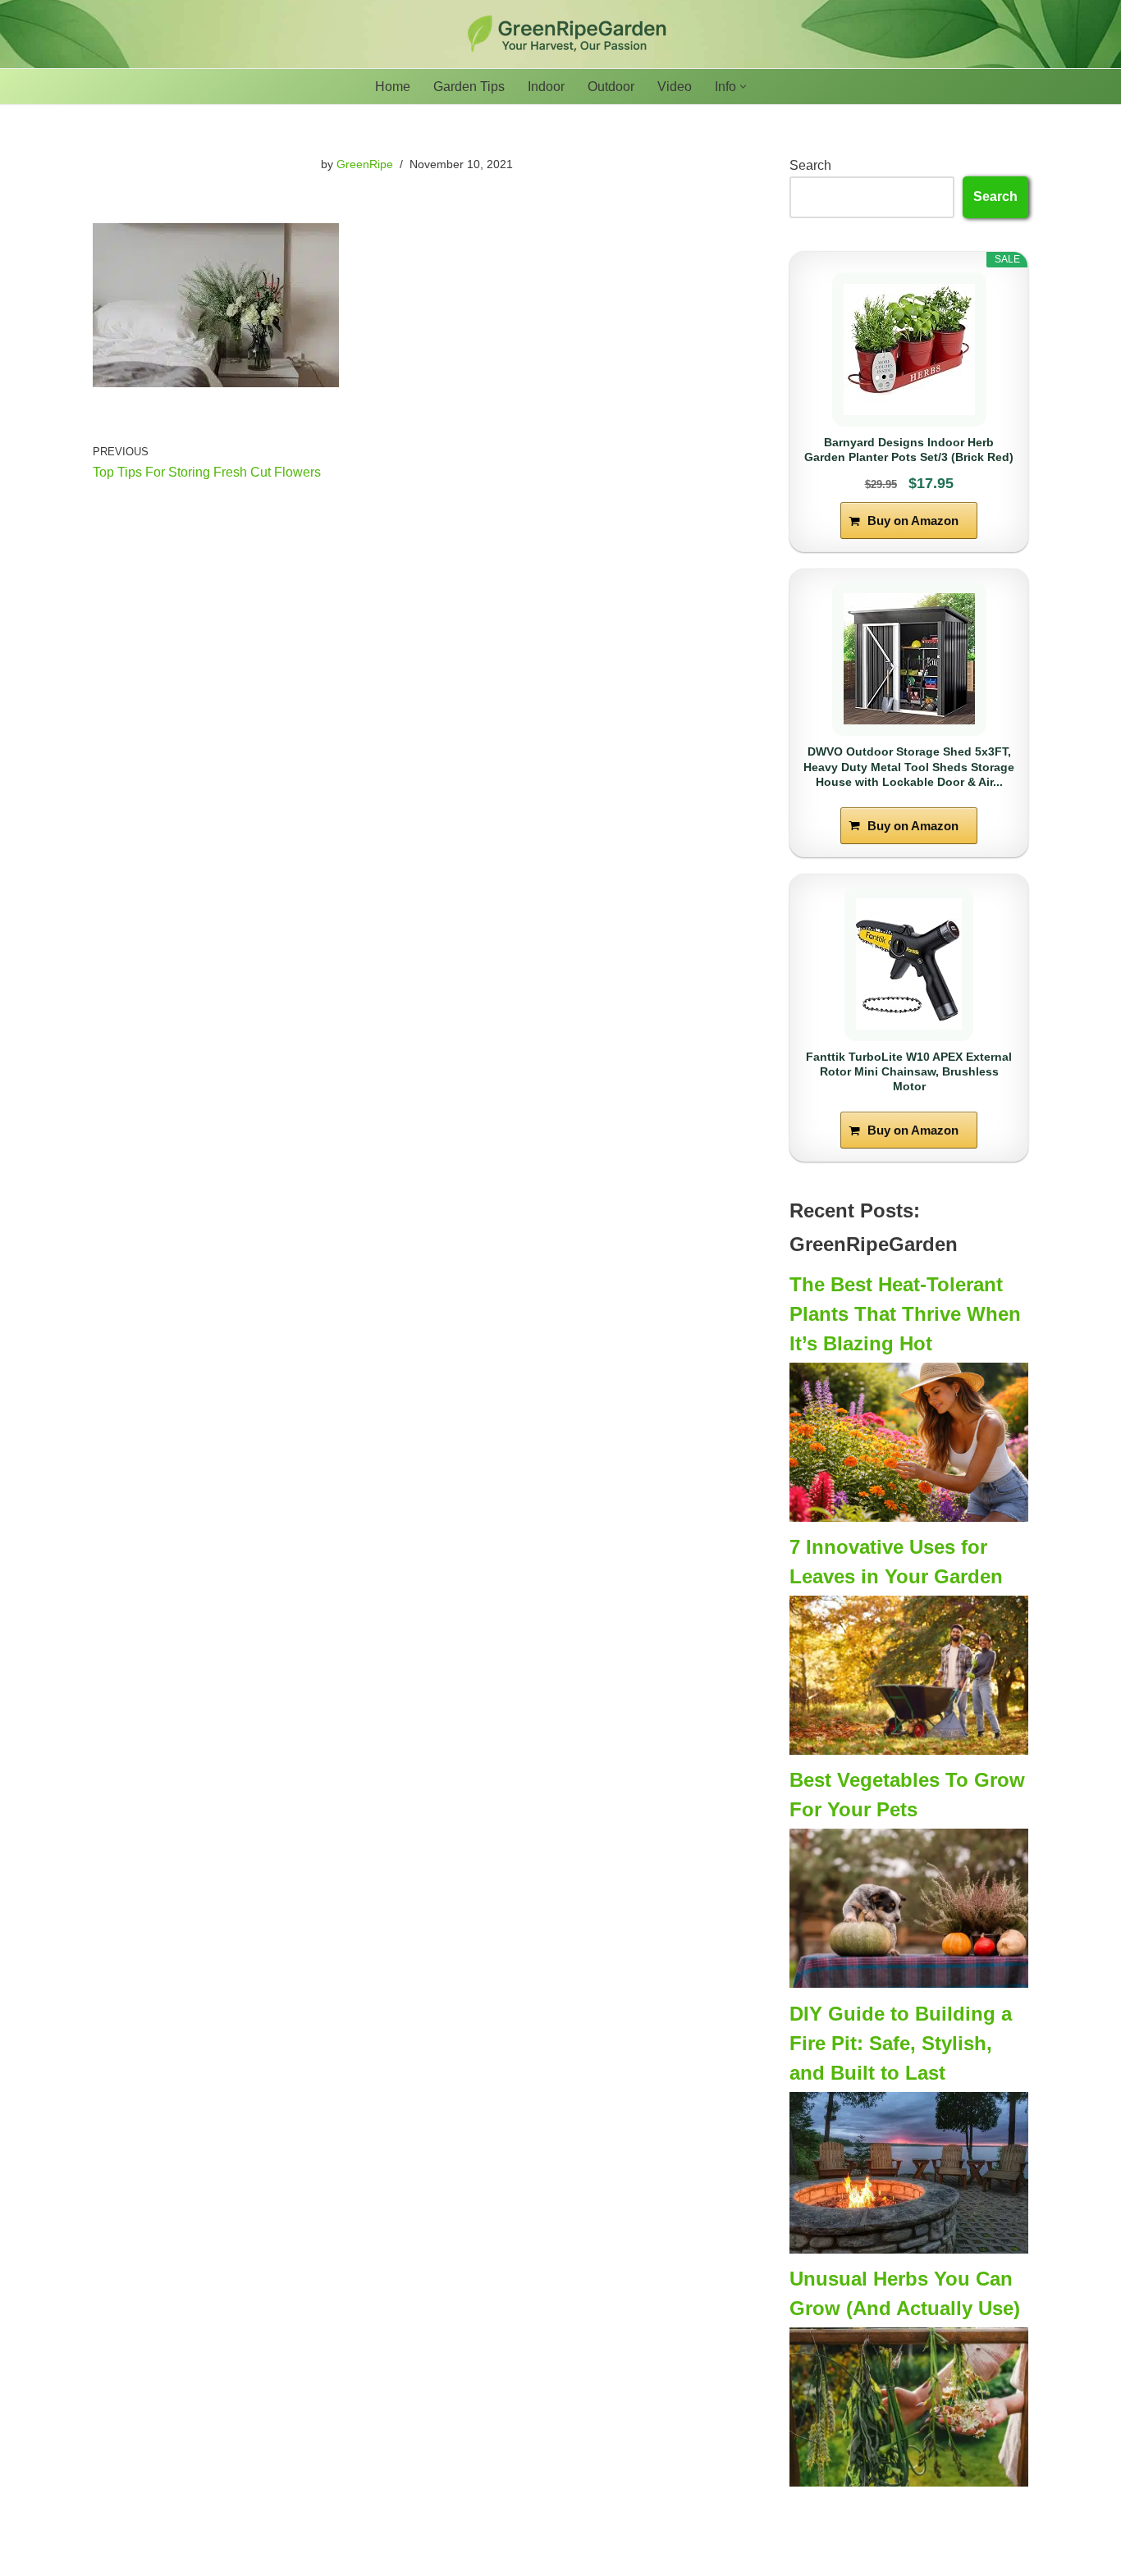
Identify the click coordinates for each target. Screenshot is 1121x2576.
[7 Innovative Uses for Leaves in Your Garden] (909, 1750)
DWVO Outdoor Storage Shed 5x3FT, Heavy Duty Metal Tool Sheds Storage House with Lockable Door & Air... (909, 766)
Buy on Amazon (913, 521)
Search (810, 165)
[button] (743, 87)
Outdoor (611, 87)
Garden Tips (469, 87)
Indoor (546, 87)
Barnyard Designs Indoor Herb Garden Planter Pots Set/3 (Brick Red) (909, 450)
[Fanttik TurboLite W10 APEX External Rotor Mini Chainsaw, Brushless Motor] (909, 964)
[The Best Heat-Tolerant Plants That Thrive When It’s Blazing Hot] (909, 1517)
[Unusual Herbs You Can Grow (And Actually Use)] (909, 2482)
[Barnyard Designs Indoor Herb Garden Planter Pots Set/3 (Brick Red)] (909, 349)
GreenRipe (365, 164)
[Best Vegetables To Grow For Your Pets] (909, 1983)
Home (393, 87)
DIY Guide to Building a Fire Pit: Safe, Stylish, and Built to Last (901, 2043)
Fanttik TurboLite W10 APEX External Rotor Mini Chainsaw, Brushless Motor (909, 1071)
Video (675, 87)
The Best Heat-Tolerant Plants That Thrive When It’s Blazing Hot (905, 1314)
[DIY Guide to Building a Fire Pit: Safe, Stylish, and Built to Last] (909, 2249)
